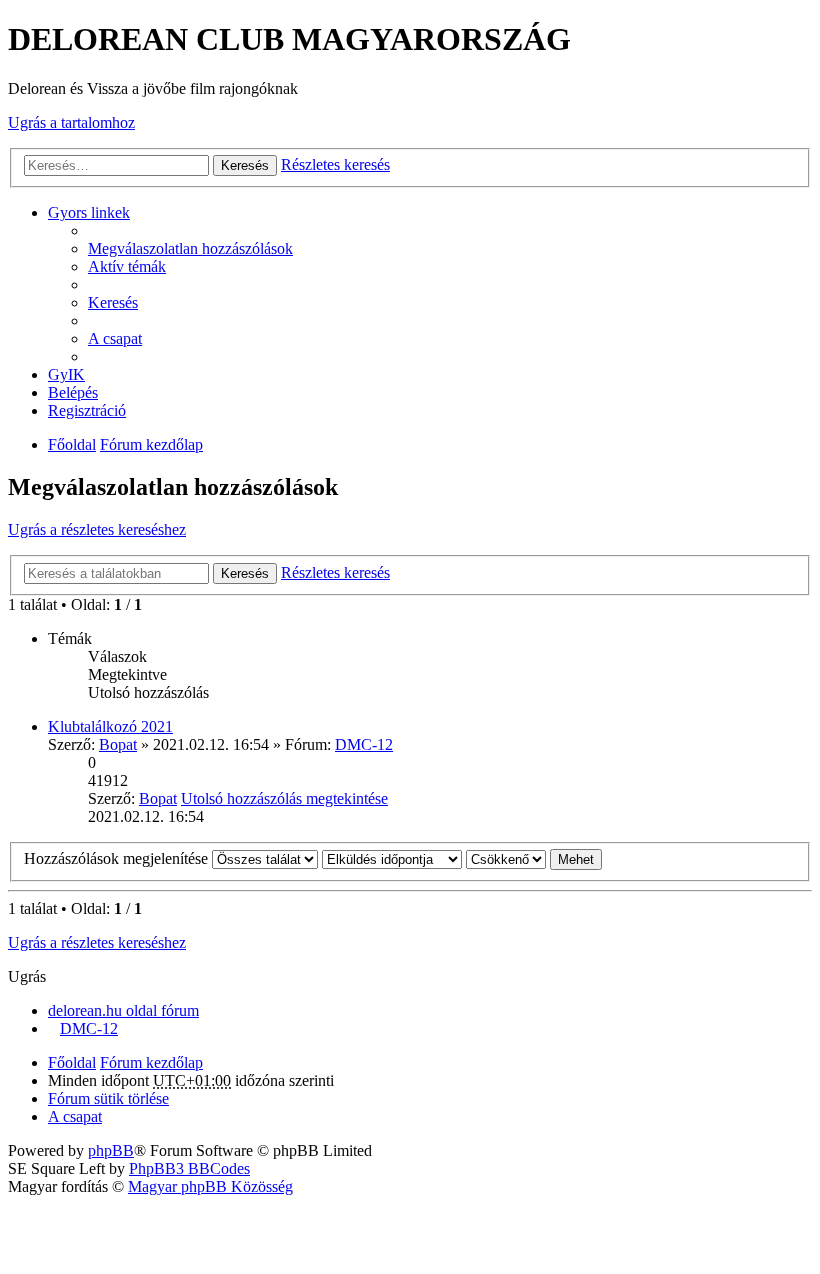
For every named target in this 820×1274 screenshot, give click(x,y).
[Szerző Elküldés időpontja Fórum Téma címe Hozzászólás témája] (392, 858)
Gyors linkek (89, 212)
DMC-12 (364, 744)
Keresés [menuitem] (113, 302)
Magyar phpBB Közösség (210, 1186)
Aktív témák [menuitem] (127, 266)
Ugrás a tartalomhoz (71, 122)
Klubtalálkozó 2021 (110, 726)
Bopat (118, 744)
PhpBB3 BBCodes (189, 1168)
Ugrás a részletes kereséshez (97, 529)
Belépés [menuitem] (73, 392)
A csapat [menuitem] (115, 338)
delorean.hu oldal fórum (123, 1010)
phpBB (111, 1150)
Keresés (245, 165)
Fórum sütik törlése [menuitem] (108, 1098)
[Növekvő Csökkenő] (506, 858)
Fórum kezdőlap (151, 444)
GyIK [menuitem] (66, 374)
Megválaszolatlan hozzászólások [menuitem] (190, 248)
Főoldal (72, 444)
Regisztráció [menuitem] (87, 410)
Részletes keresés (335, 164)
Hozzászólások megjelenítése (118, 858)
